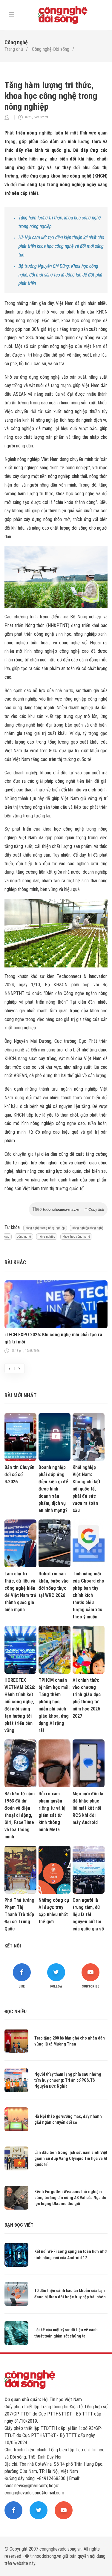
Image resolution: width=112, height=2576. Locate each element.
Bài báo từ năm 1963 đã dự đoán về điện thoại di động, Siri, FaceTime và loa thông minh (20, 1815)
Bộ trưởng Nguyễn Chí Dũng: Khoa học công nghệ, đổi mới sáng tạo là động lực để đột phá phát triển (60, 275)
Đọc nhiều (16, 2012)
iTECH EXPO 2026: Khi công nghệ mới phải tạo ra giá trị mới (53, 1338)
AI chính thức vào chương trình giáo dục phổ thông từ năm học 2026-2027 (87, 1698)
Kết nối (13, 1946)
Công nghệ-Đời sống (51, 49)
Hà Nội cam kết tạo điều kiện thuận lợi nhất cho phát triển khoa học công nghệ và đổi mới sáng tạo (61, 246)
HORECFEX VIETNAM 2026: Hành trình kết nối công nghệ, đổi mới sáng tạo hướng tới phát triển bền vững (20, 1705)
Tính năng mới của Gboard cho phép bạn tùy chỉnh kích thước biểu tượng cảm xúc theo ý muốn (88, 1595)
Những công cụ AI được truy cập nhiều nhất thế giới (54, 1911)
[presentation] (10, 1368)
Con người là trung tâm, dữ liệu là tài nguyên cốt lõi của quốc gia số (88, 1914)
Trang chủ (14, 49)
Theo (68, 1209)
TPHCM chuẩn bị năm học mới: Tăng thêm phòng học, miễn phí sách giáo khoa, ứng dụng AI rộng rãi (54, 1705)
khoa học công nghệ (76, 1237)
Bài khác (15, 1262)
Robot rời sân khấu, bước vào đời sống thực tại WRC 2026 (54, 1584)
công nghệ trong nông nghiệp (45, 1228)
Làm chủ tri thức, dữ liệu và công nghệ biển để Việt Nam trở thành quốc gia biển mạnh (20, 1592)
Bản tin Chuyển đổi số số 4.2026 (19, 1474)
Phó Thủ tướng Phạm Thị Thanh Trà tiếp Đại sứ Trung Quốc (19, 1914)
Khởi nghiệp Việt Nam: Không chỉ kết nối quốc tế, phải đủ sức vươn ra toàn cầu (86, 1489)
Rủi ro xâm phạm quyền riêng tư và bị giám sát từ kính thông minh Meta (52, 1812)
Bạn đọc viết (19, 2225)
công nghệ (24, 1237)
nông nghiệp (47, 1237)
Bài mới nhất (20, 1395)
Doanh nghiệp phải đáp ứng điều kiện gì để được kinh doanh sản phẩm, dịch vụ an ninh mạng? (53, 1489)
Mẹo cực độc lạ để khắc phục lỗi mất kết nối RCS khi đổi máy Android (88, 1808)
